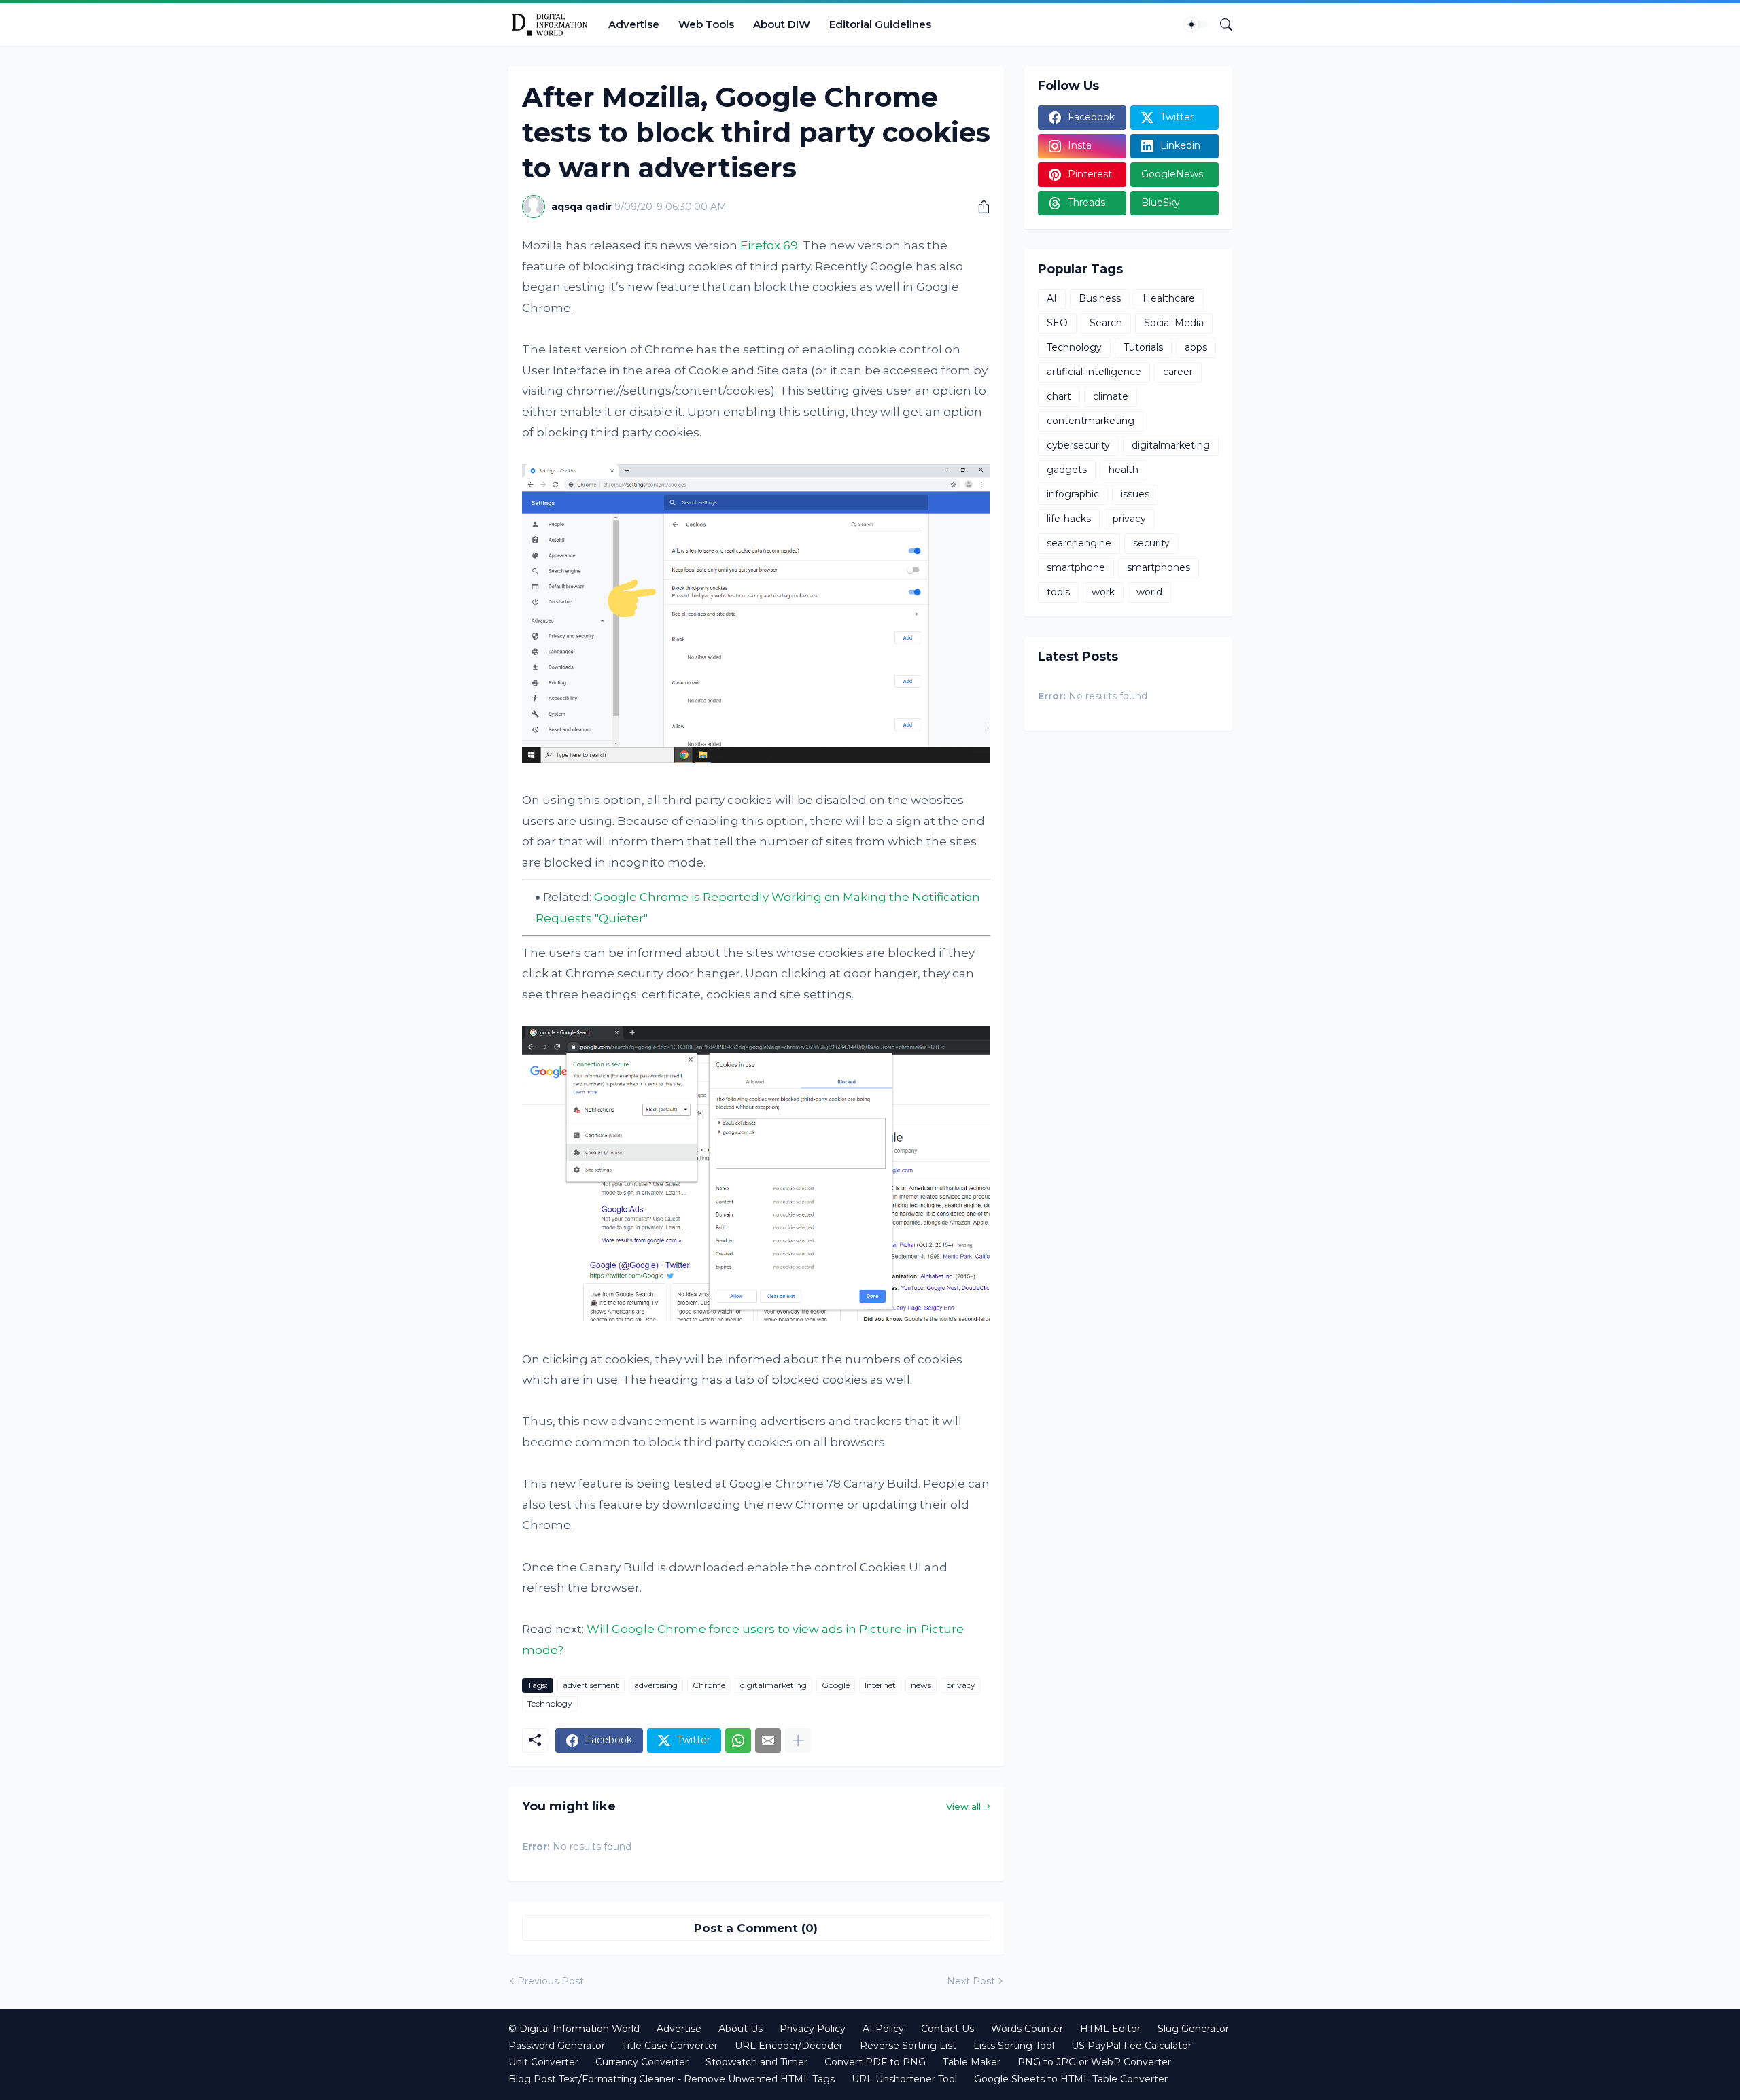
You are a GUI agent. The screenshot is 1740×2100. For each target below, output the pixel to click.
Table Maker (972, 2062)
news (921, 1685)
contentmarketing (1091, 421)
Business (1100, 298)
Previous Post (551, 1981)
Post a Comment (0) (756, 1928)
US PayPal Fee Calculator (1131, 2046)
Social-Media (1174, 323)
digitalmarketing (773, 1685)
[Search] (1221, 24)
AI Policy (883, 2029)
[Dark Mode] (1196, 24)
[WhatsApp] (738, 1740)
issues (1135, 494)
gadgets (1067, 470)
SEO (1057, 323)
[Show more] (798, 1740)
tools (1058, 592)
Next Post (971, 1981)
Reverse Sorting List (908, 2046)
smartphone (1076, 567)
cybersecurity (1078, 445)
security (1151, 543)
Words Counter (1027, 2029)
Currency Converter (642, 2062)
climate (1111, 396)
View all (963, 1806)
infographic (1073, 494)
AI (1052, 298)
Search (1106, 323)
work (1103, 592)
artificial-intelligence (1094, 372)
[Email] (768, 1740)
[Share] (979, 207)
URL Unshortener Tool (904, 2079)
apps (1196, 347)
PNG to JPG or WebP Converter (1094, 2062)
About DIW (782, 24)
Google (836, 1685)
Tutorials (1143, 347)
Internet (880, 1685)
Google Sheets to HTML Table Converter (1071, 2079)
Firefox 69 (769, 245)
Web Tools (706, 24)
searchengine (1079, 543)
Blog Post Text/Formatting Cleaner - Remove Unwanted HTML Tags (672, 2079)
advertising (656, 1685)
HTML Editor (1110, 2029)
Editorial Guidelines (880, 24)
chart (1059, 396)
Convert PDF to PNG (875, 2062)
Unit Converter (543, 2062)
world (1149, 592)
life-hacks (1069, 519)
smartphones (1159, 567)
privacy (961, 1685)
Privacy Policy (813, 2029)
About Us (741, 2029)
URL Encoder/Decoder (789, 2046)
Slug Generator (1193, 2029)
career (1178, 372)
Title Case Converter (670, 2046)
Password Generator (557, 2046)
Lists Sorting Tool (1014, 2046)
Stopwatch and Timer (756, 2062)
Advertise (634, 24)
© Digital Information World (574, 2029)
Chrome (709, 1685)
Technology (550, 1703)
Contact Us (947, 2029)
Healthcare (1169, 298)
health (1124, 470)
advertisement (591, 1685)
